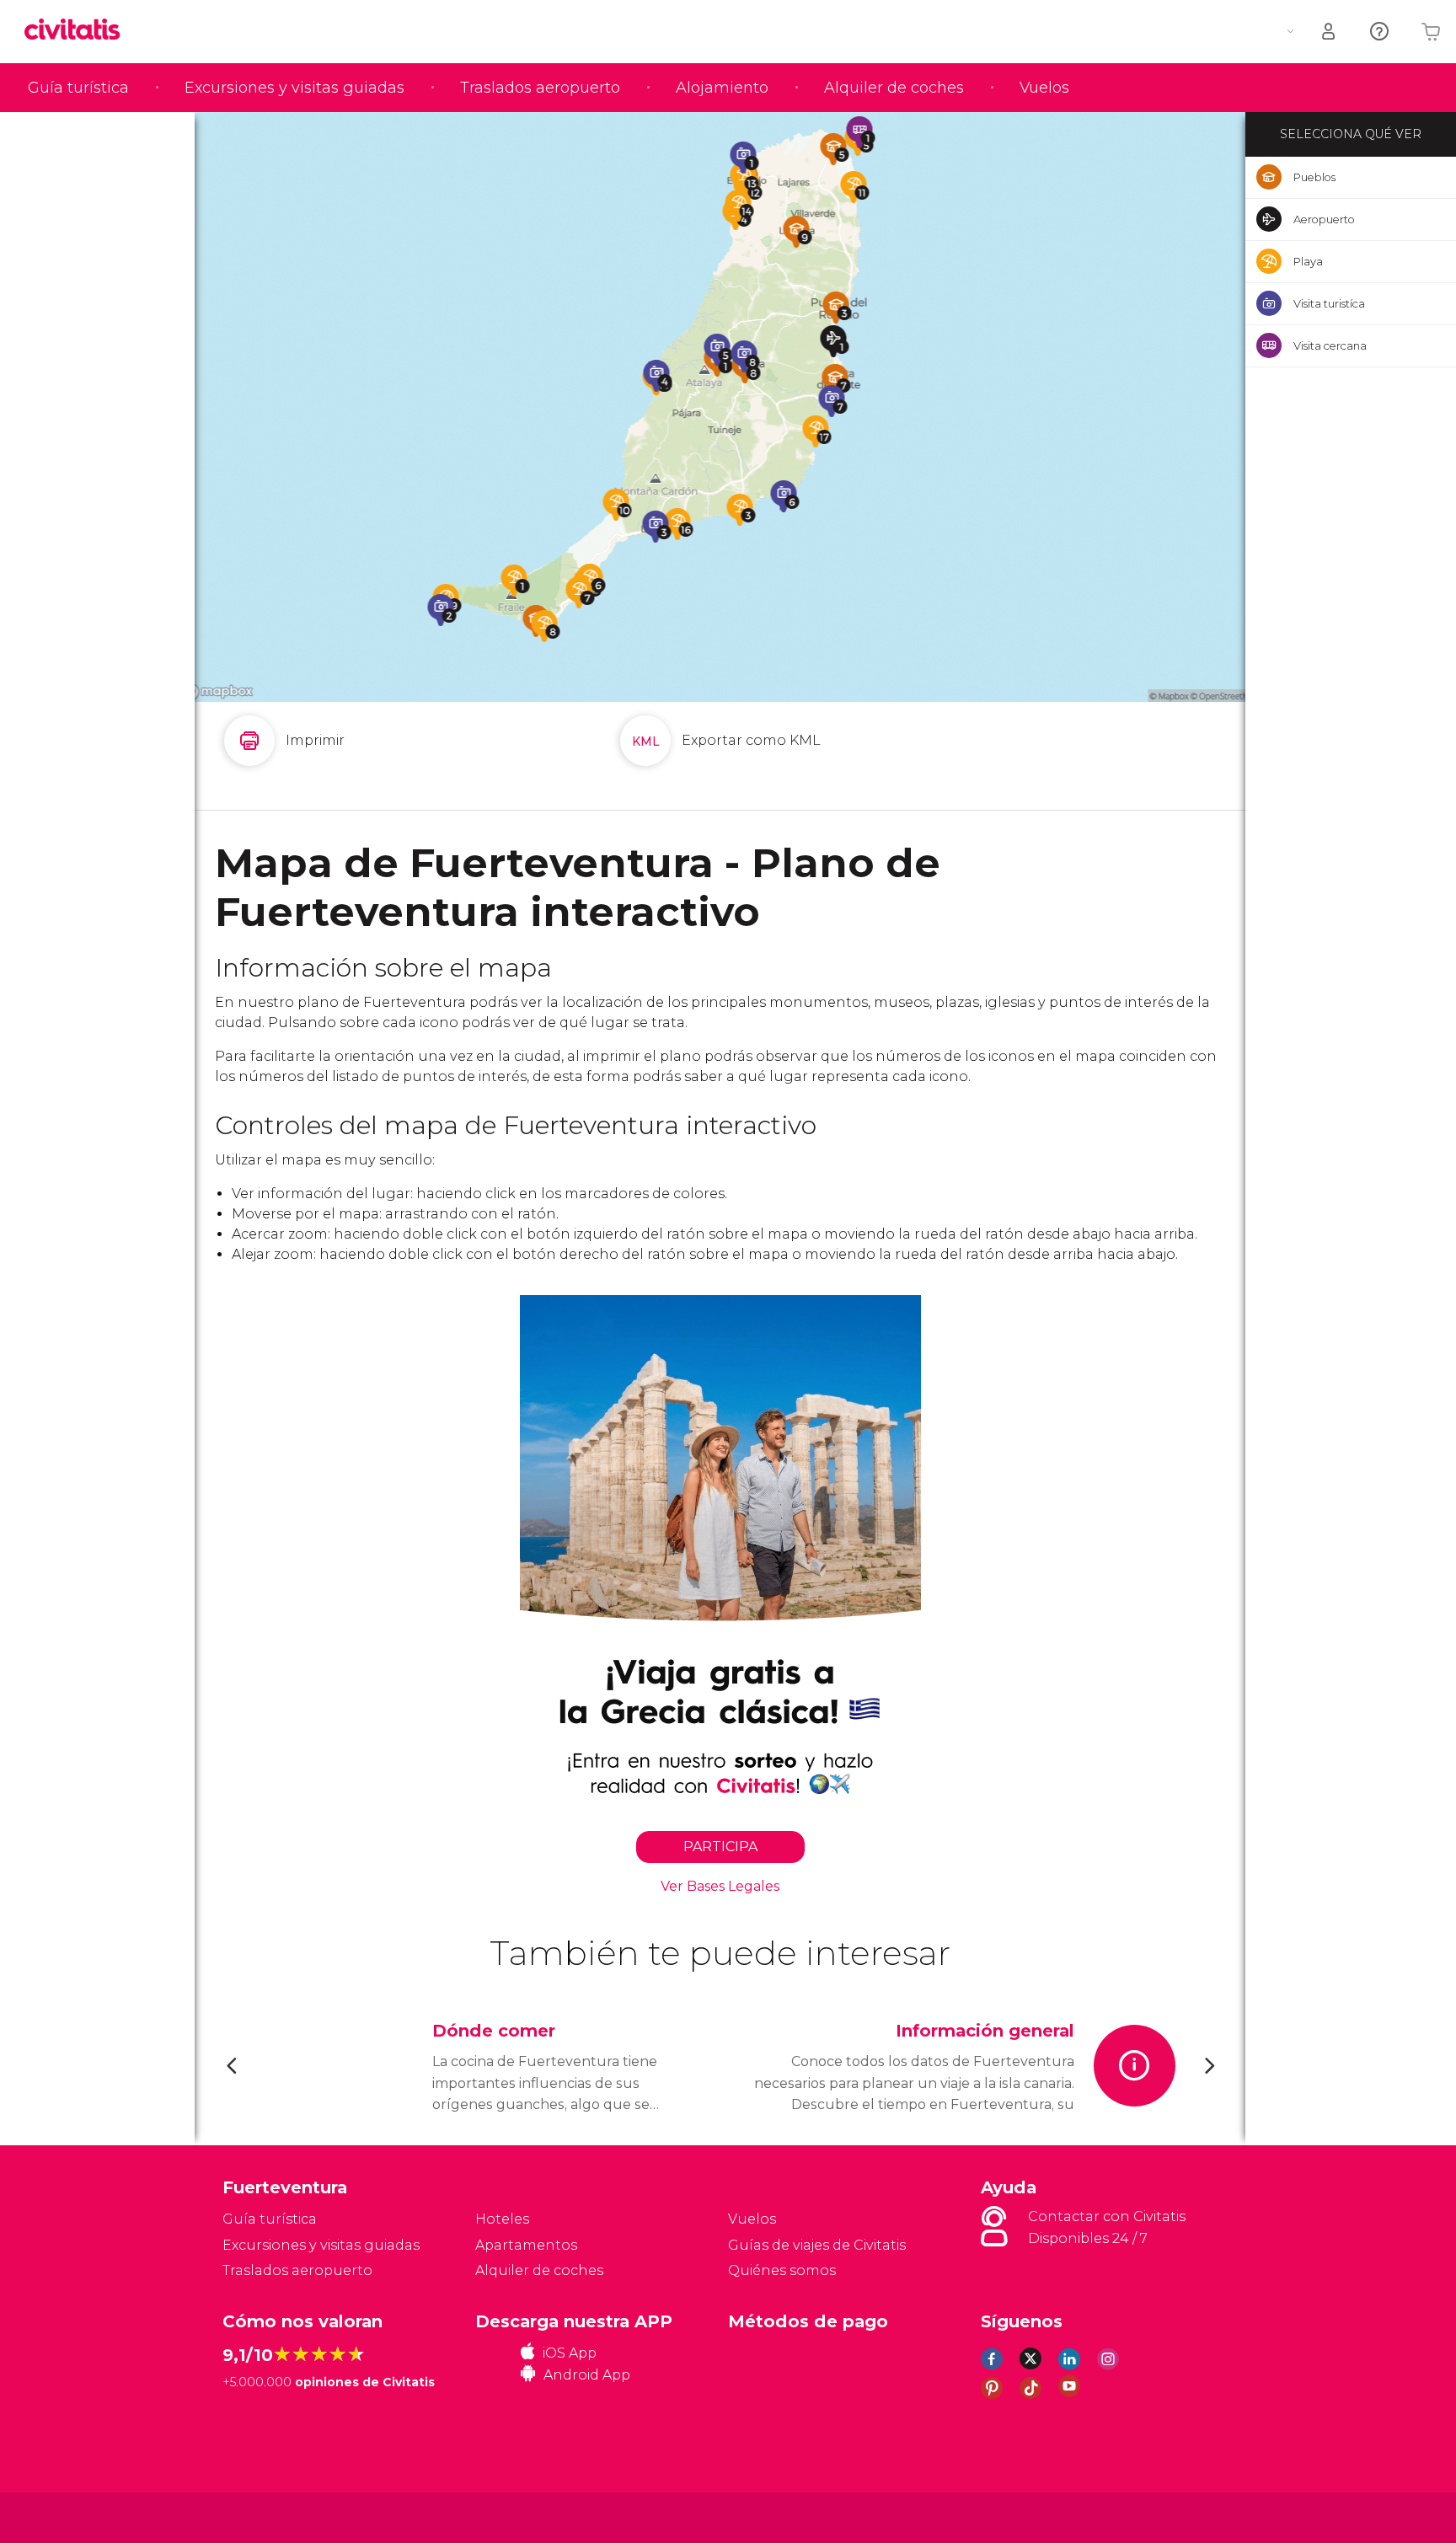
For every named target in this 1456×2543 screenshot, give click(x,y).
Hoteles (502, 2219)
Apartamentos (526, 2245)
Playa (1308, 261)
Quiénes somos (782, 2270)
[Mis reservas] (1330, 32)
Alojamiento (722, 88)
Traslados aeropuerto (540, 88)
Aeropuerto (1324, 219)
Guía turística (78, 88)
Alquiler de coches (894, 88)
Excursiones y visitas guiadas (294, 88)
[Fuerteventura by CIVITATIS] (78, 31)
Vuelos (1044, 88)
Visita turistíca (1329, 303)
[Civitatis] (265, 2516)
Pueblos (1314, 177)
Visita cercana (1330, 345)
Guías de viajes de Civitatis (817, 2245)
